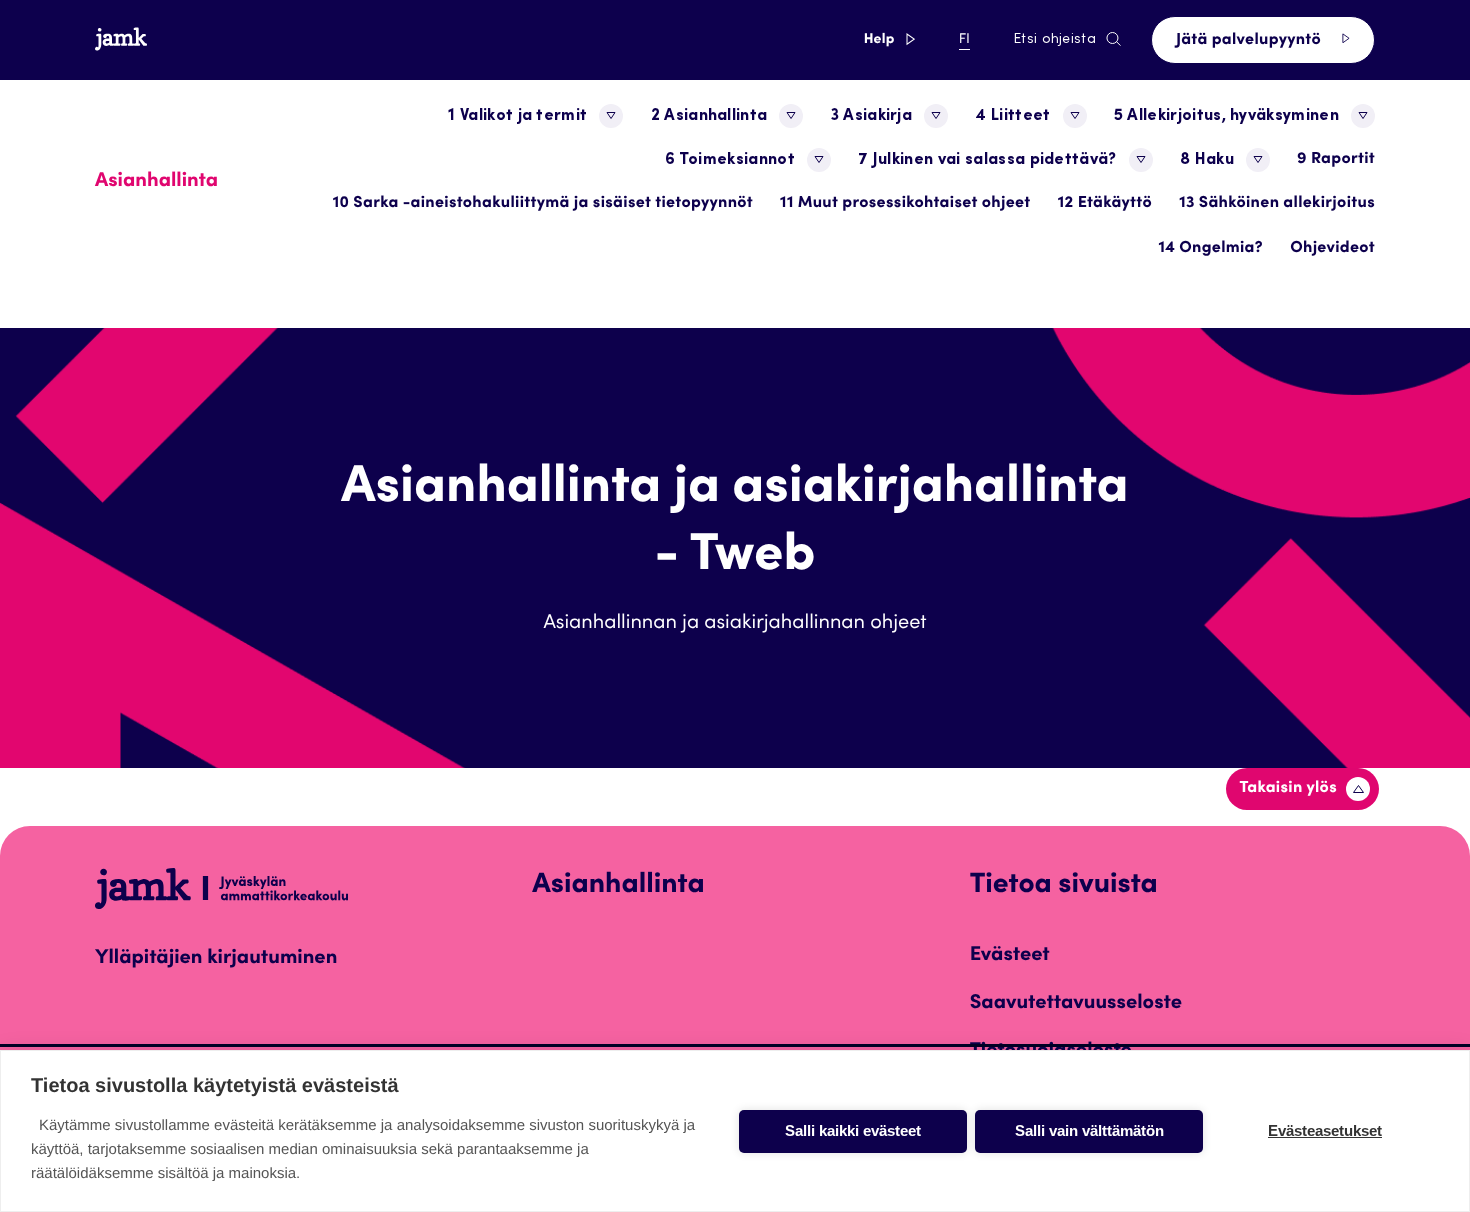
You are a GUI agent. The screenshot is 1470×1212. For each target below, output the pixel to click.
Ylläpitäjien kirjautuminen (216, 959)
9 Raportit (1336, 160)
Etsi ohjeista (1054, 40)
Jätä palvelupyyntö (1250, 41)
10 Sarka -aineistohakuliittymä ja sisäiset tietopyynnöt (543, 204)
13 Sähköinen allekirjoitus (1277, 204)
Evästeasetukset (1325, 1130)
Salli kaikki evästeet (853, 1130)
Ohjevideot (1332, 249)
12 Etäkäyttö (1105, 204)
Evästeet (1010, 956)
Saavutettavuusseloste (1076, 1004)
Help (890, 39)
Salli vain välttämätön (1089, 1130)
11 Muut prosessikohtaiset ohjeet (905, 204)
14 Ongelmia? (1210, 249)
